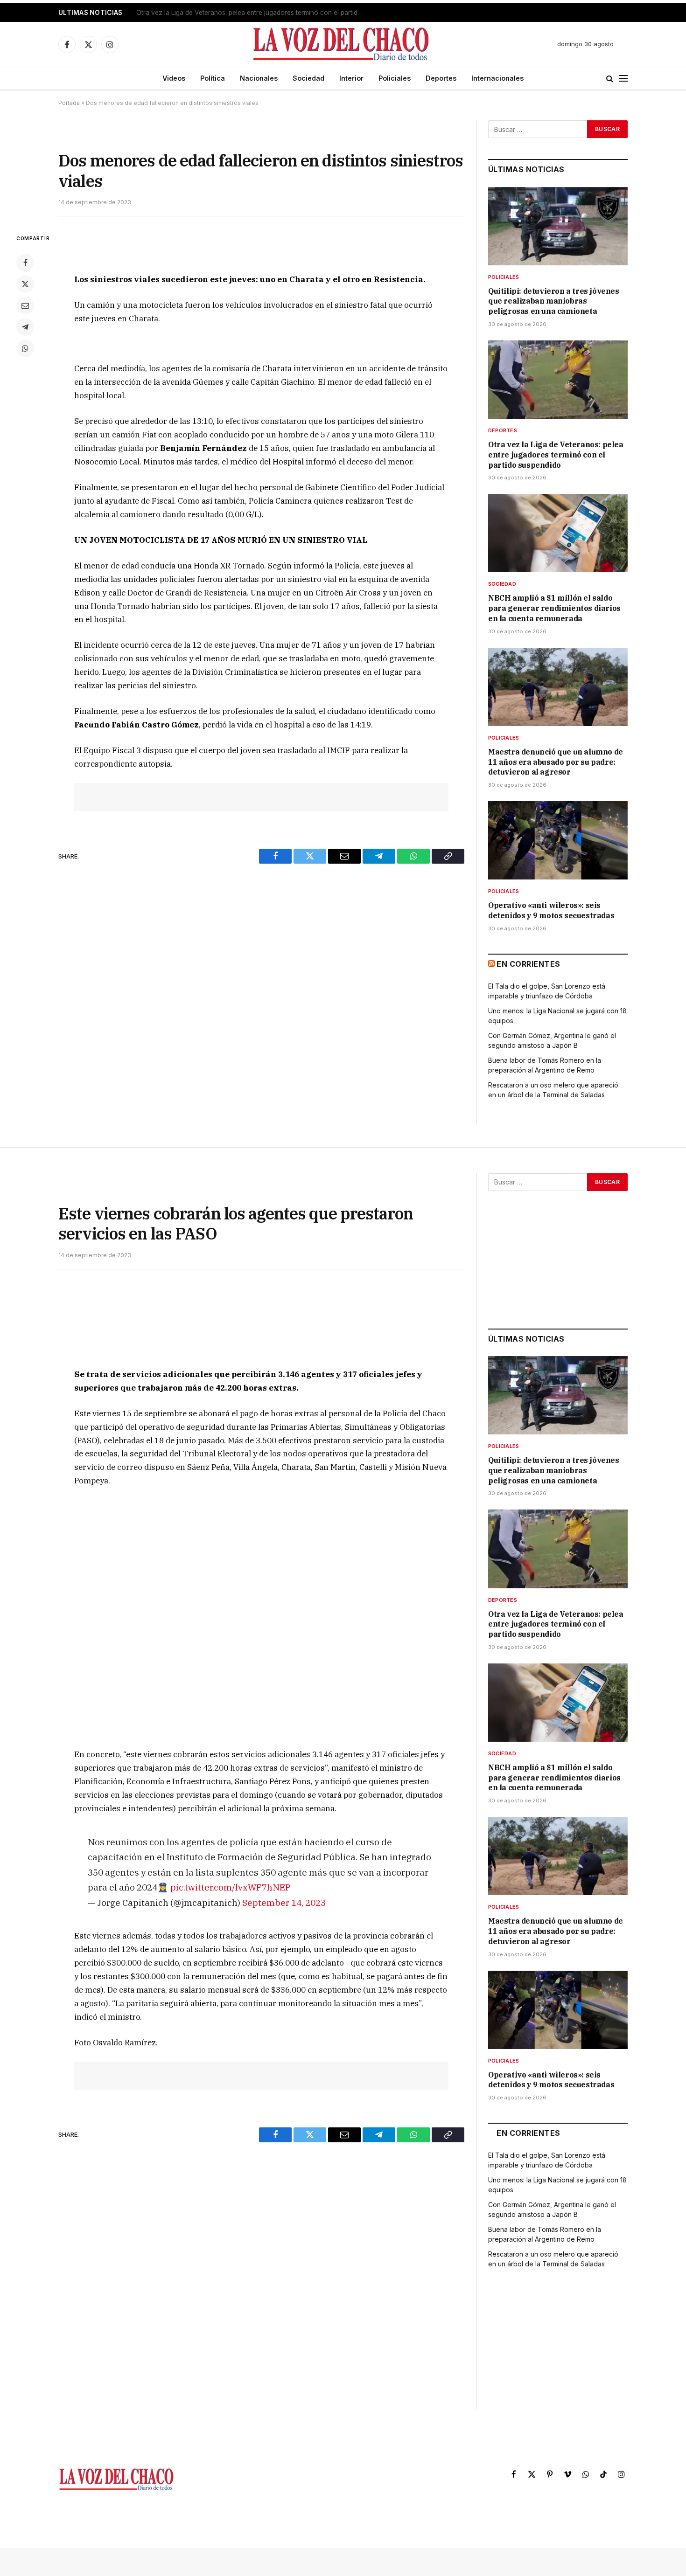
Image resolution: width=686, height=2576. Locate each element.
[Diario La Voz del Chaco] (341, 44)
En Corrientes (528, 964)
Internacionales (497, 78)
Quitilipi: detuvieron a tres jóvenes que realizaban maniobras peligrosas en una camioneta (554, 301)
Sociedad (308, 78)
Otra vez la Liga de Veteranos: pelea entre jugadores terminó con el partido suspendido (253, 13)
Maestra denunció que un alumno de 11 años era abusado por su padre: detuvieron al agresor (556, 762)
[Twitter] (25, 284)
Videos (174, 78)
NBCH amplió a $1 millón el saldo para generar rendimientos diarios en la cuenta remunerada (554, 608)
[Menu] (623, 79)
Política (213, 78)
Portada (69, 103)
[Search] (610, 79)
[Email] (25, 305)
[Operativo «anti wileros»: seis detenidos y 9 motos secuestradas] (558, 840)
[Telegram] (25, 327)
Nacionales (259, 78)
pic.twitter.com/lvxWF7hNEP (231, 1887)
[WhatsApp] (25, 348)
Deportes (441, 78)
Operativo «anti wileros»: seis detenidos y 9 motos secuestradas (551, 910)
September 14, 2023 (284, 1902)
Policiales (395, 78)
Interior (351, 78)
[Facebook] (25, 263)
